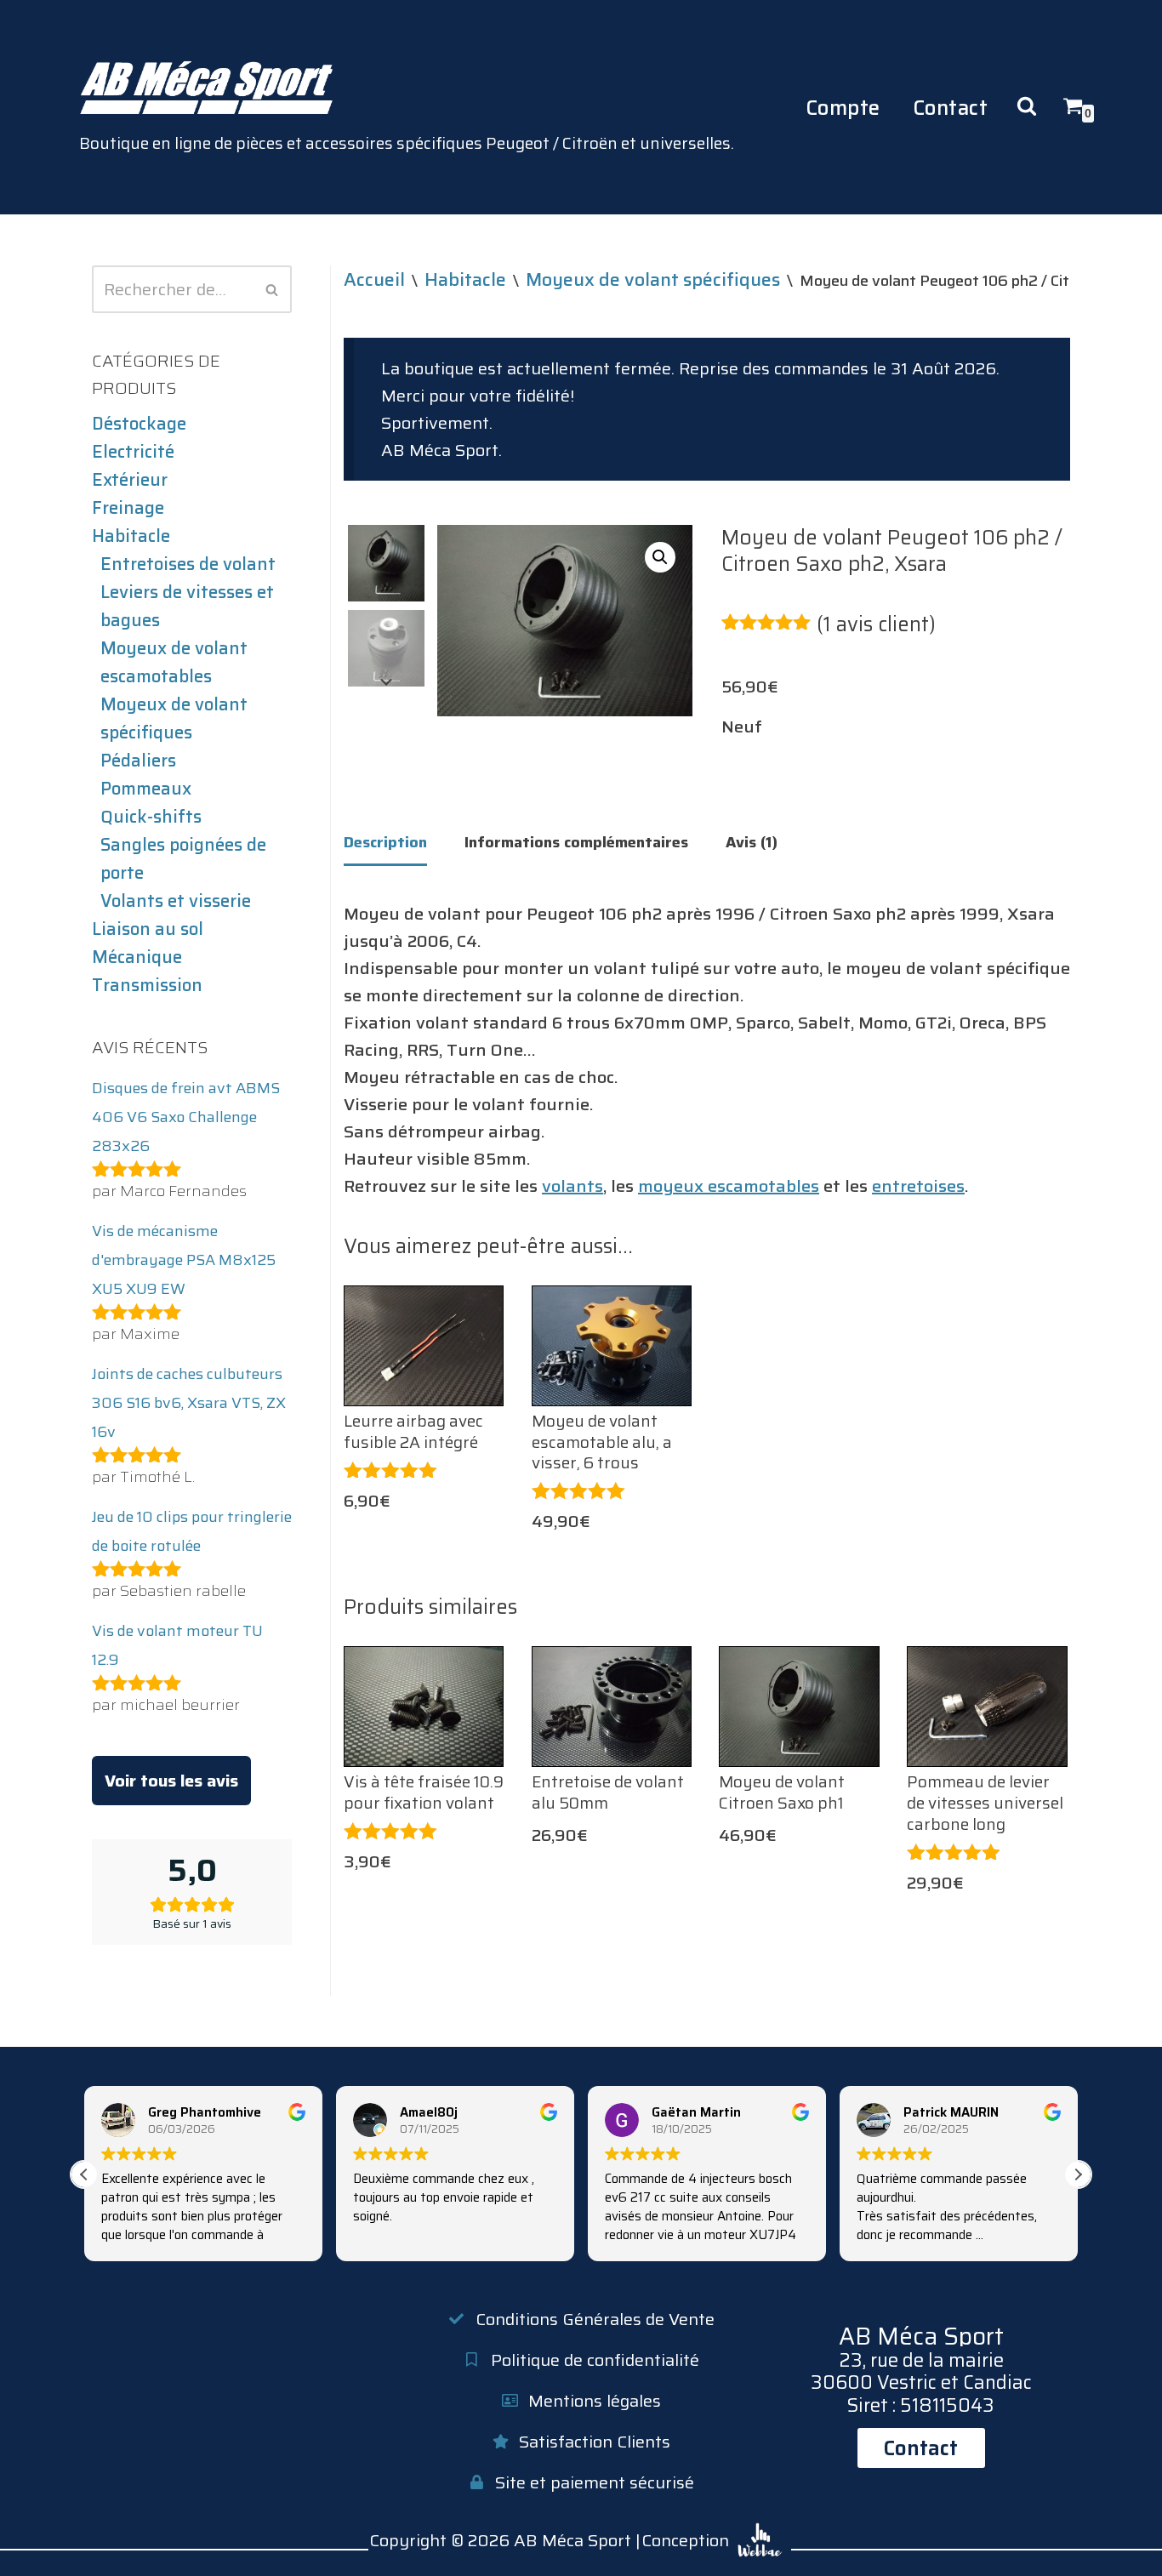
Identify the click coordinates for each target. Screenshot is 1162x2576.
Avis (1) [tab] (752, 842)
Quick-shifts (151, 817)
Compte (843, 108)
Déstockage (139, 424)
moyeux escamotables (729, 1186)
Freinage (128, 508)
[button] (660, 557)
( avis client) (876, 624)
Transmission (147, 985)
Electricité (133, 452)
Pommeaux (146, 789)
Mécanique (137, 957)
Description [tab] (385, 842)
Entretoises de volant (188, 564)
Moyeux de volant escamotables (174, 662)
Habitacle (131, 536)
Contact (951, 108)
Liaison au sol (148, 929)
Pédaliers (138, 761)
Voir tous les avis (171, 1781)
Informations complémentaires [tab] (576, 842)
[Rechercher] (273, 289)
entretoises (918, 1186)
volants (572, 1186)
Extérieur (130, 480)
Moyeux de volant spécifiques (174, 718)
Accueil (374, 279)
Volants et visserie (176, 901)
